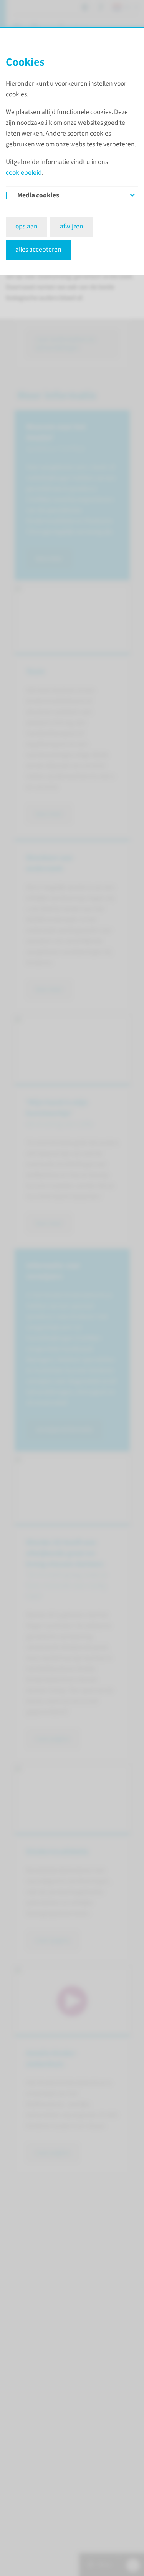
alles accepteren (38, 249)
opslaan (26, 226)
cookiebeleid (24, 173)
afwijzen (72, 226)
